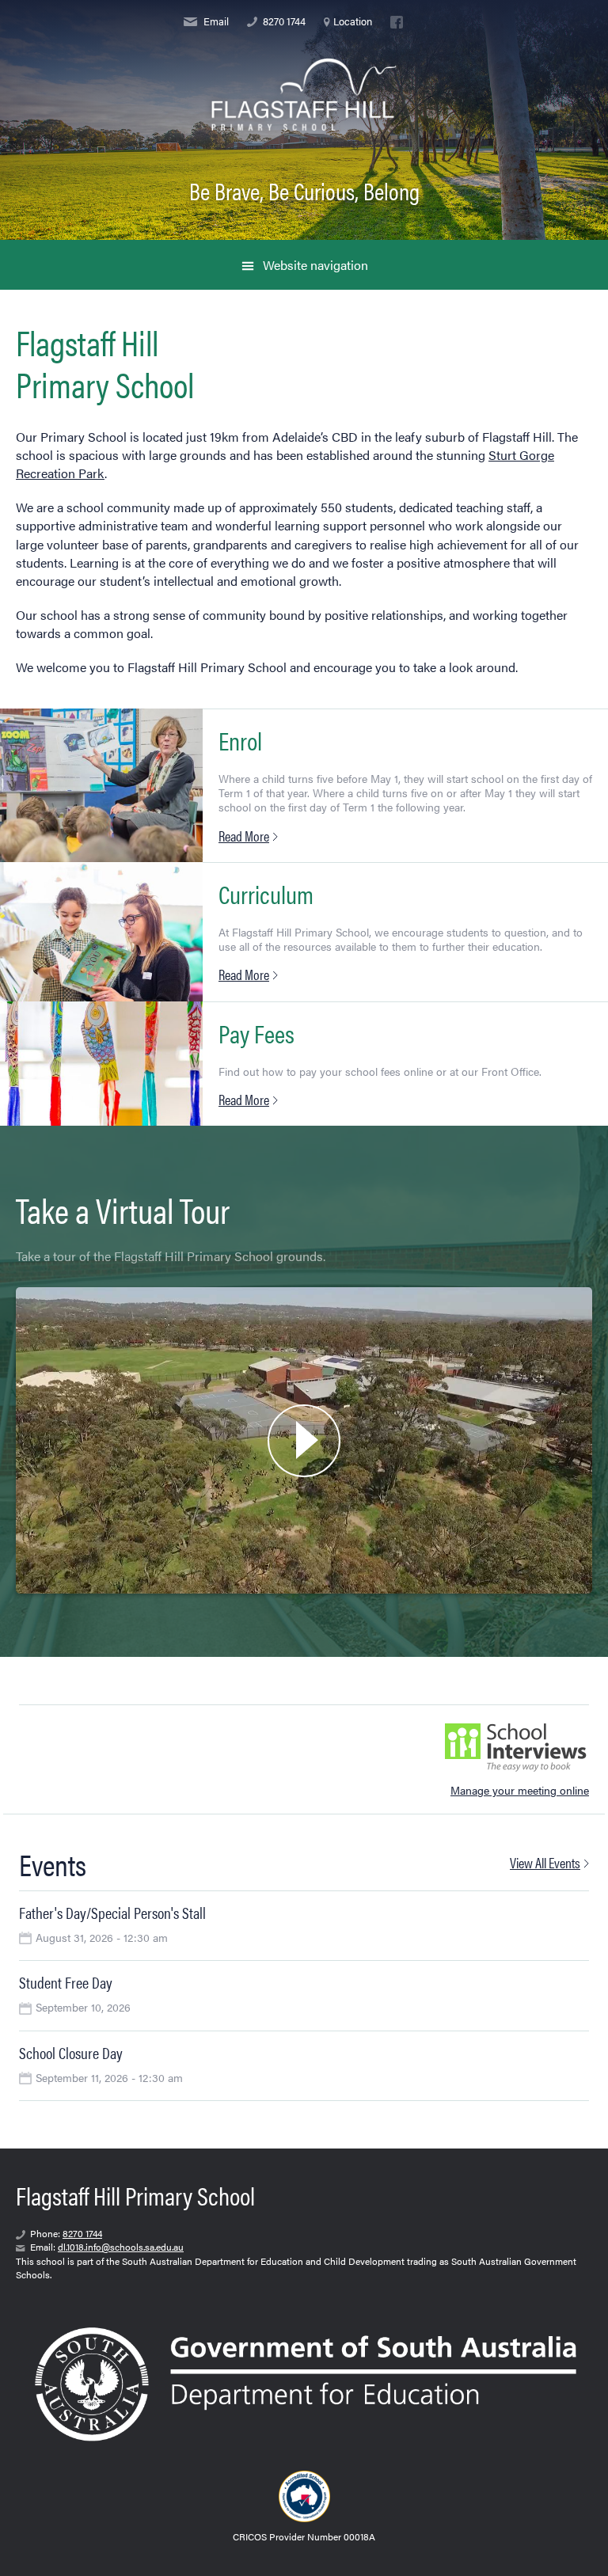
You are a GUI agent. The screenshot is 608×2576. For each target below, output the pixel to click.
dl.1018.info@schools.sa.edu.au (121, 2247)
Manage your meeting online (520, 1790)
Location (353, 22)
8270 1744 (283, 22)
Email (215, 22)
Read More (244, 836)
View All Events (545, 1862)
